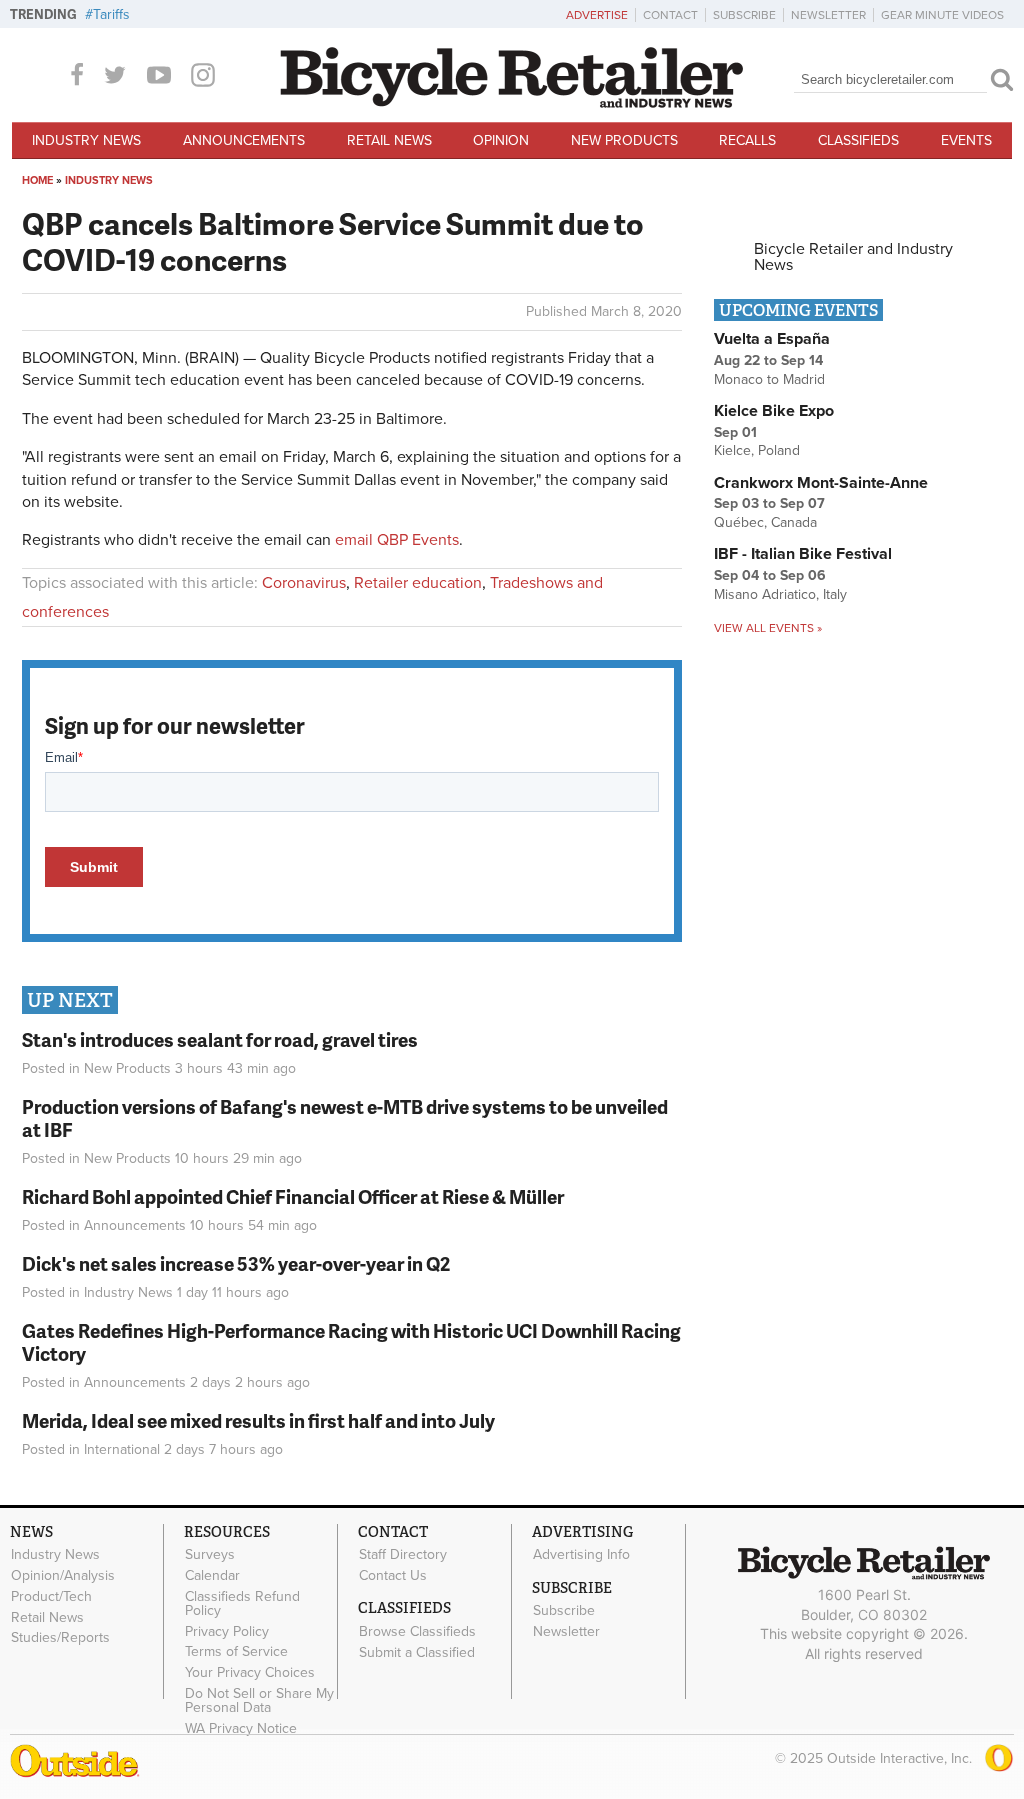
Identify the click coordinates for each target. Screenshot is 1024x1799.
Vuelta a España (772, 339)
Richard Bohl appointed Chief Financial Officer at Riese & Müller (293, 1196)
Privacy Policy (227, 1631)
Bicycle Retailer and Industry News (853, 257)
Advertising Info (581, 1555)
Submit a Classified (417, 1652)
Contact (670, 15)
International (122, 1449)
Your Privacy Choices (250, 1673)
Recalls (747, 140)
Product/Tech (51, 1596)
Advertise (597, 15)
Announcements (244, 140)
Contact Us (393, 1576)
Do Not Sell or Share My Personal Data (259, 1701)
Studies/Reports (60, 1638)
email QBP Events (397, 540)
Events (966, 140)
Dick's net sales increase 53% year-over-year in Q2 (236, 1263)
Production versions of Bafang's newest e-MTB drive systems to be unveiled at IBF (345, 1118)
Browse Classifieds (417, 1631)
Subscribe (744, 15)
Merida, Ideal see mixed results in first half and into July (258, 1420)
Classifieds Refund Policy (242, 1603)
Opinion (501, 140)
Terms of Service (236, 1652)
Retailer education (418, 583)
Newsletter (828, 15)
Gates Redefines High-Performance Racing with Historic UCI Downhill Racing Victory (351, 1342)
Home (37, 180)
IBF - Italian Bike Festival (803, 554)
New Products (624, 140)
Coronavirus (304, 583)
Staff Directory (403, 1555)
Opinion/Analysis (63, 1576)
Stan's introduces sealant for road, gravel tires (220, 1039)
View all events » (768, 628)
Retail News (389, 140)
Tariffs (111, 14)
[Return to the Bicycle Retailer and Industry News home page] (512, 103)
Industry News (86, 140)
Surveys (210, 1555)
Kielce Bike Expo (774, 411)
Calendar (212, 1576)
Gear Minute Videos (942, 15)
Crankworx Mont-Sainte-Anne (821, 483)
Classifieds (858, 140)
